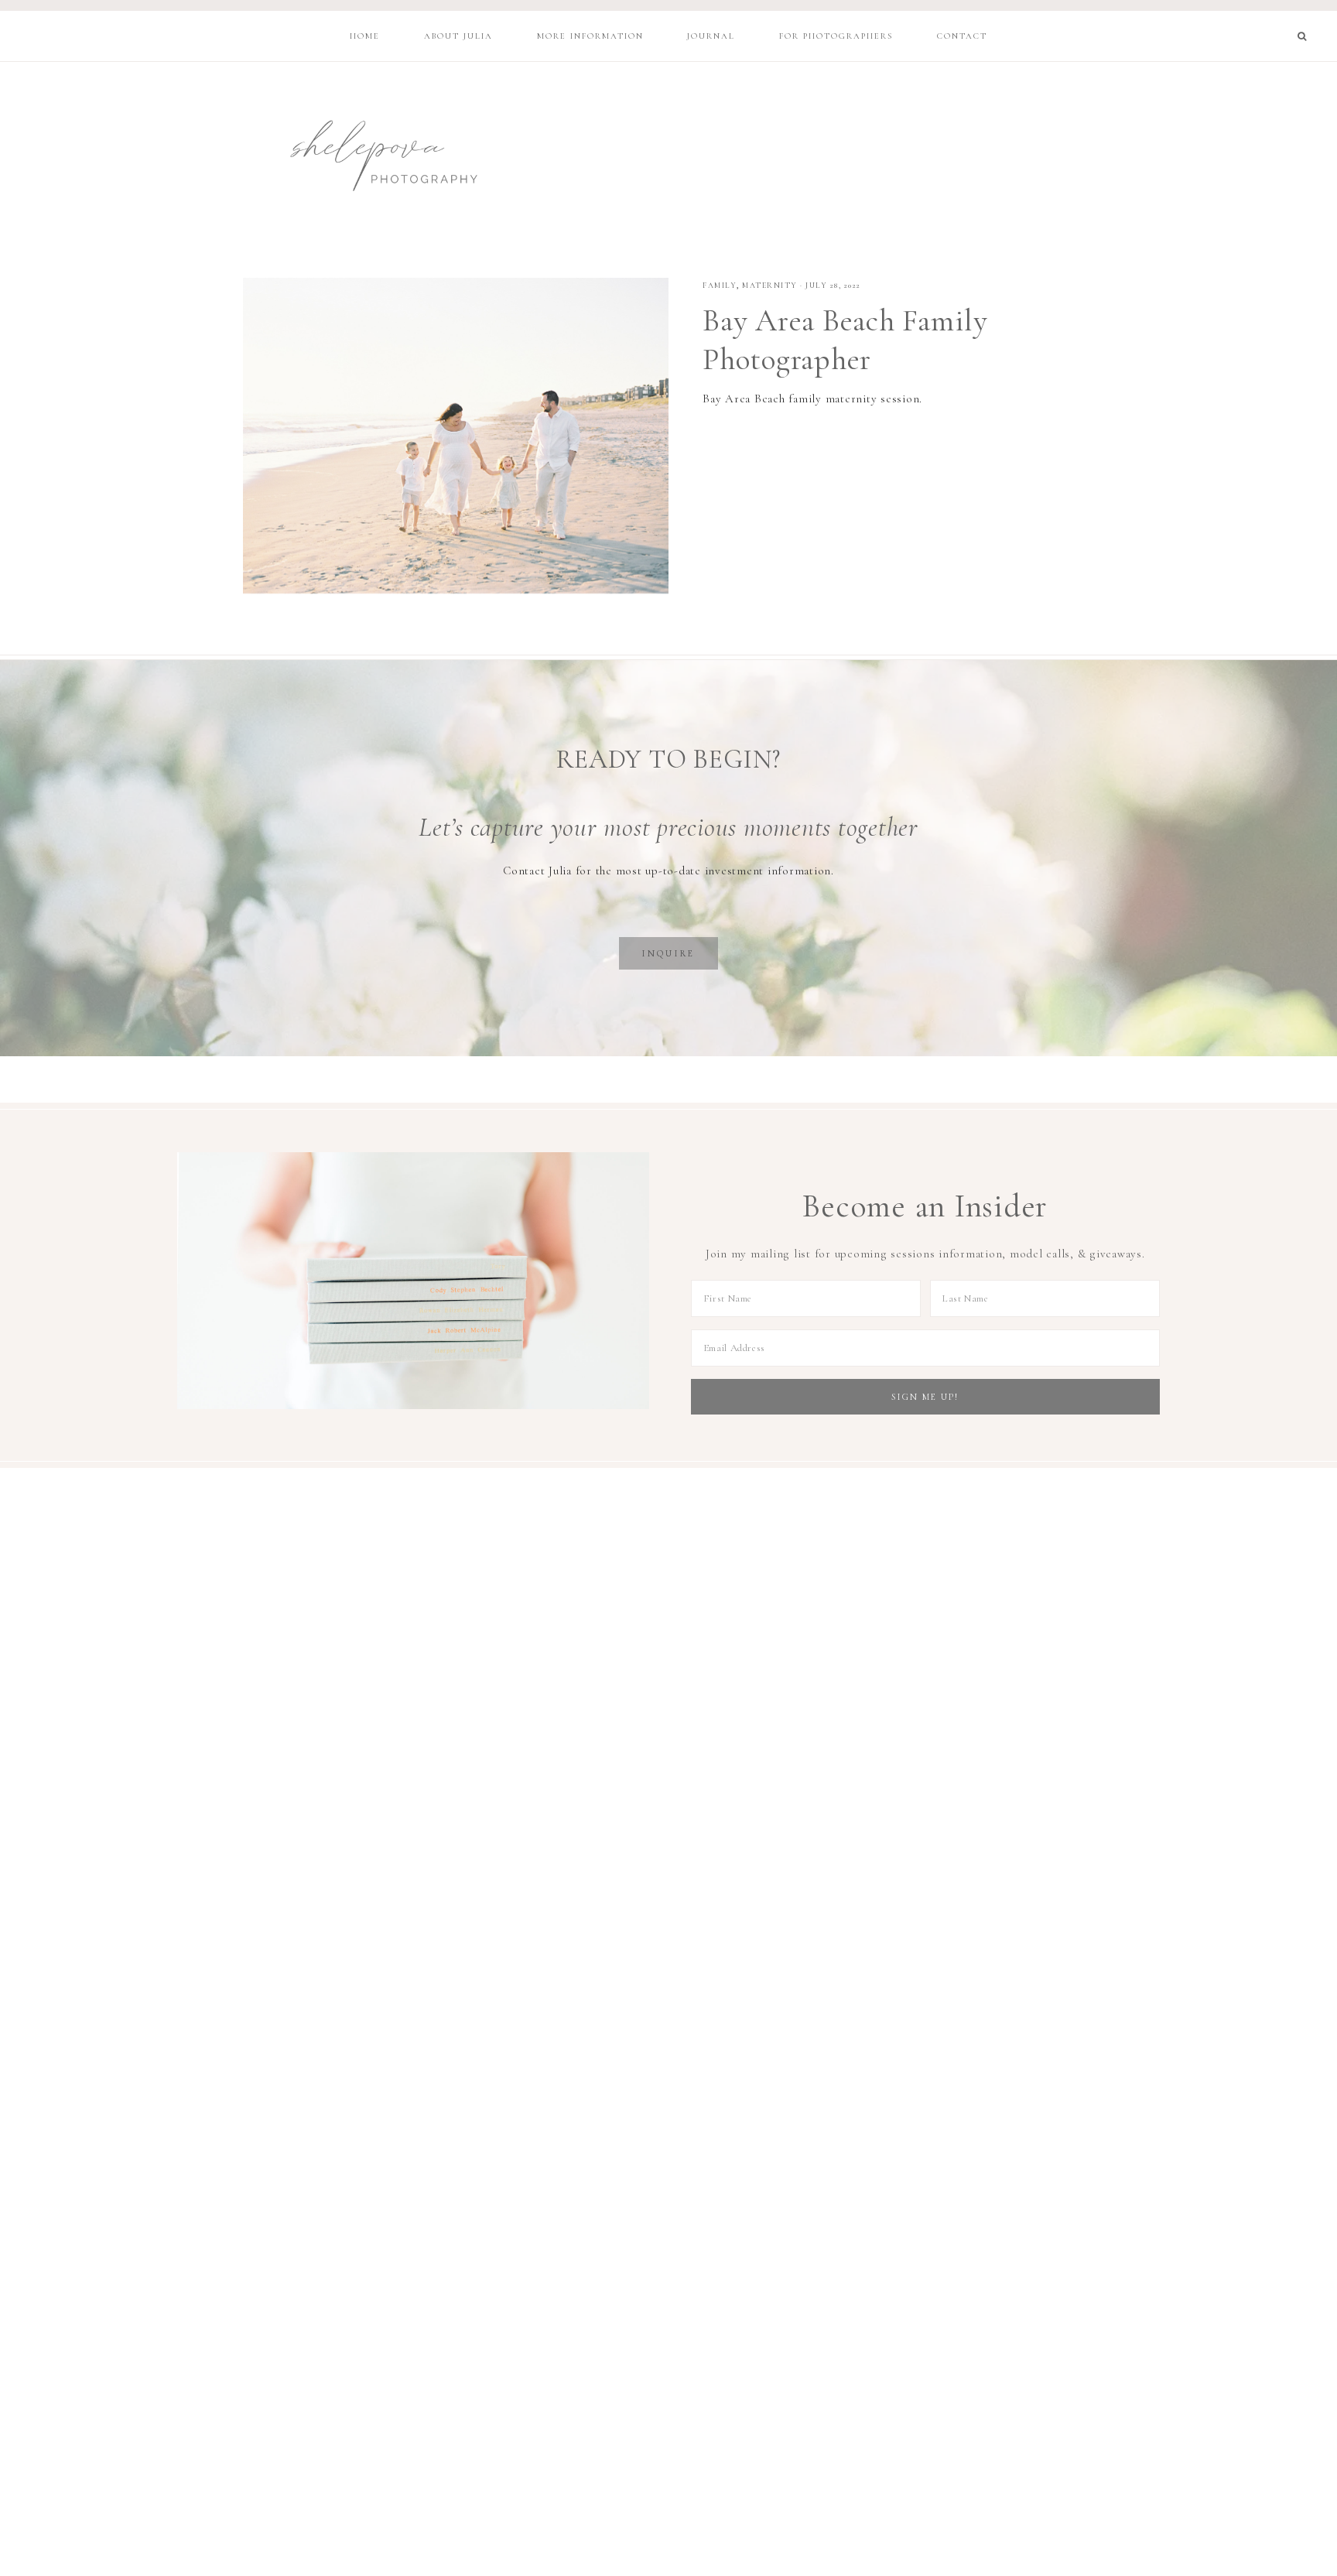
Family (720, 286)
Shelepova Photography (369, 152)
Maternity (770, 286)
